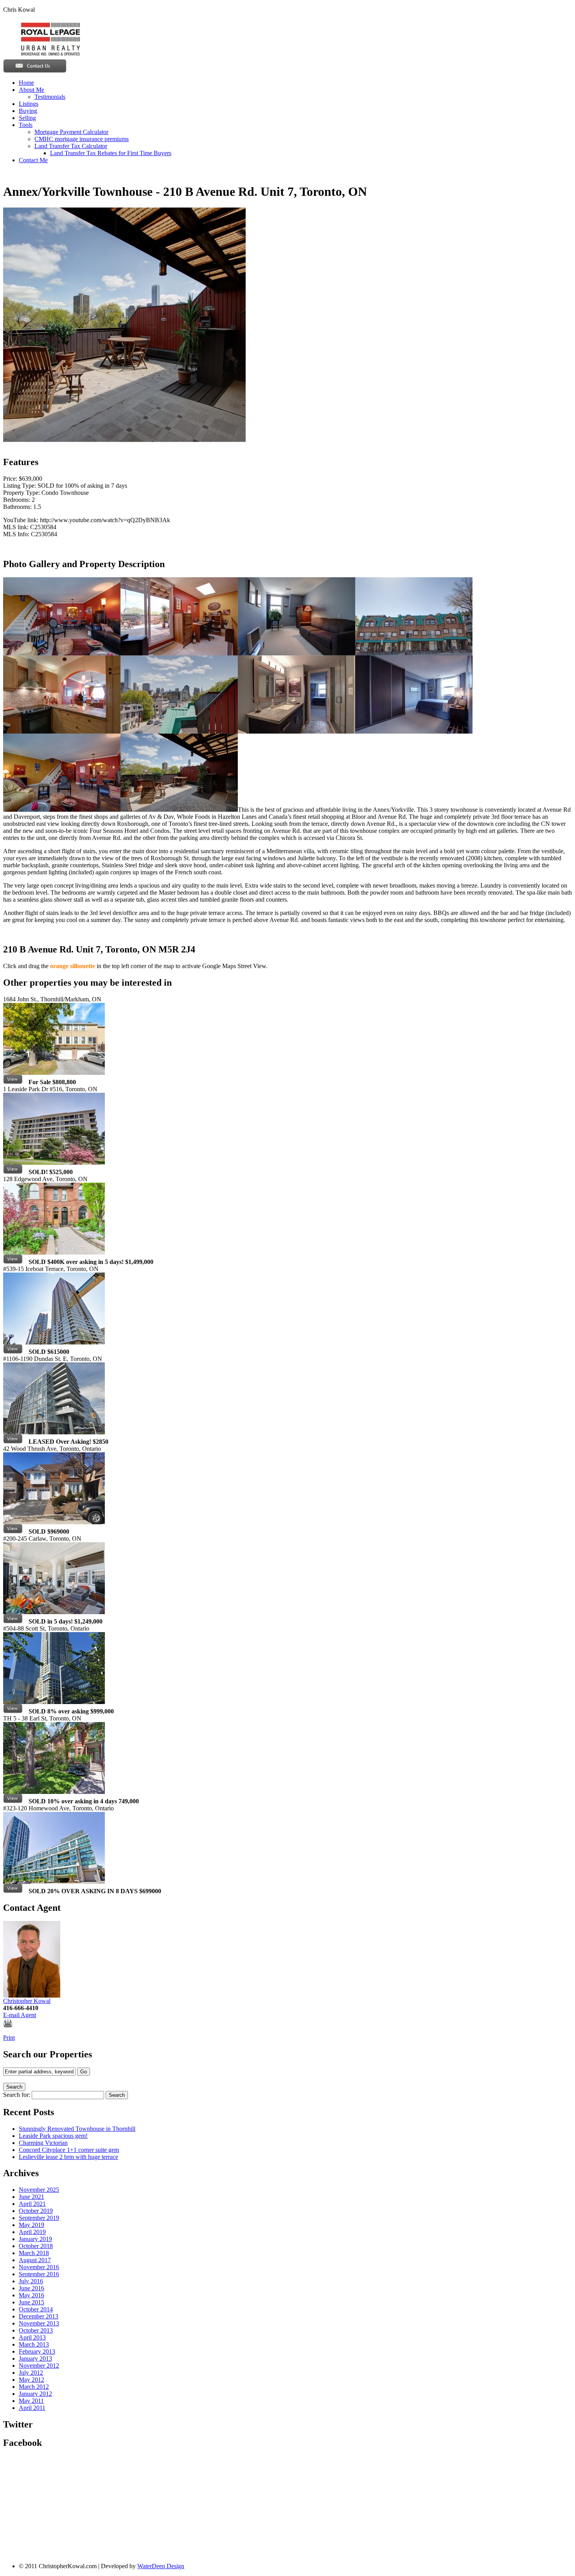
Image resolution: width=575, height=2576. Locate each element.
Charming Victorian (43, 2143)
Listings (29, 104)
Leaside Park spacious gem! (53, 2136)
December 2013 (39, 2316)
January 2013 (35, 2358)
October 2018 (36, 2246)
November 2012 (39, 2366)
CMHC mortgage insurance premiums (82, 139)
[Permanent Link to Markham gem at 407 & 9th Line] (13, 1531)
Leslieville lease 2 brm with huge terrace (68, 2157)
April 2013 (32, 2337)
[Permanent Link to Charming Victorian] (13, 1262)
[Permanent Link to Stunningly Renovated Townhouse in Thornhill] (13, 1082)
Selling (27, 118)
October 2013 (36, 2330)
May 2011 (31, 2401)
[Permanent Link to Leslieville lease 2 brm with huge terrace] (13, 1442)
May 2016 (31, 2295)
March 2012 (34, 2387)
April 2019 (32, 2232)
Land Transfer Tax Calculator (71, 146)
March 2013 (34, 2344)
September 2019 (39, 2218)
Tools (26, 125)
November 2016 (39, 2267)
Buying (28, 111)
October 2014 (36, 2309)
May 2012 (31, 2380)
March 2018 (34, 2253)
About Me (31, 90)
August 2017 (35, 2260)
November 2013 (39, 2323)
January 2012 (35, 2394)
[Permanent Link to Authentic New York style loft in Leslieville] (13, 1621)
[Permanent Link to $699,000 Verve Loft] (13, 1891)
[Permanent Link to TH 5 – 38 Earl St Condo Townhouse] (13, 1801)
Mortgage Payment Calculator (71, 132)
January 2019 (35, 2239)
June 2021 (31, 2197)
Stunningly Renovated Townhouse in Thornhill (77, 2129)
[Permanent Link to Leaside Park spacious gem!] (13, 1172)
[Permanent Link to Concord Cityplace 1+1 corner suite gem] (13, 1352)
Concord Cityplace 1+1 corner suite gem (69, 2150)
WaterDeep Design (161, 2566)
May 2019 (31, 2225)
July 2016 (31, 2281)
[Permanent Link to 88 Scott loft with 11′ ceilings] (13, 1711)
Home (26, 83)
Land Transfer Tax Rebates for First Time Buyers (111, 153)
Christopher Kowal (27, 2001)
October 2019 (36, 2211)
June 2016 (31, 2288)
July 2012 (31, 2373)
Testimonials (50, 97)
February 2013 (37, 2351)
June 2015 (31, 2302)
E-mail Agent (20, 2015)
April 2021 (32, 2204)
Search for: (17, 2095)
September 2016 (39, 2274)
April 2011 (32, 2408)
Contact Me (33, 160)
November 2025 (39, 2190)
